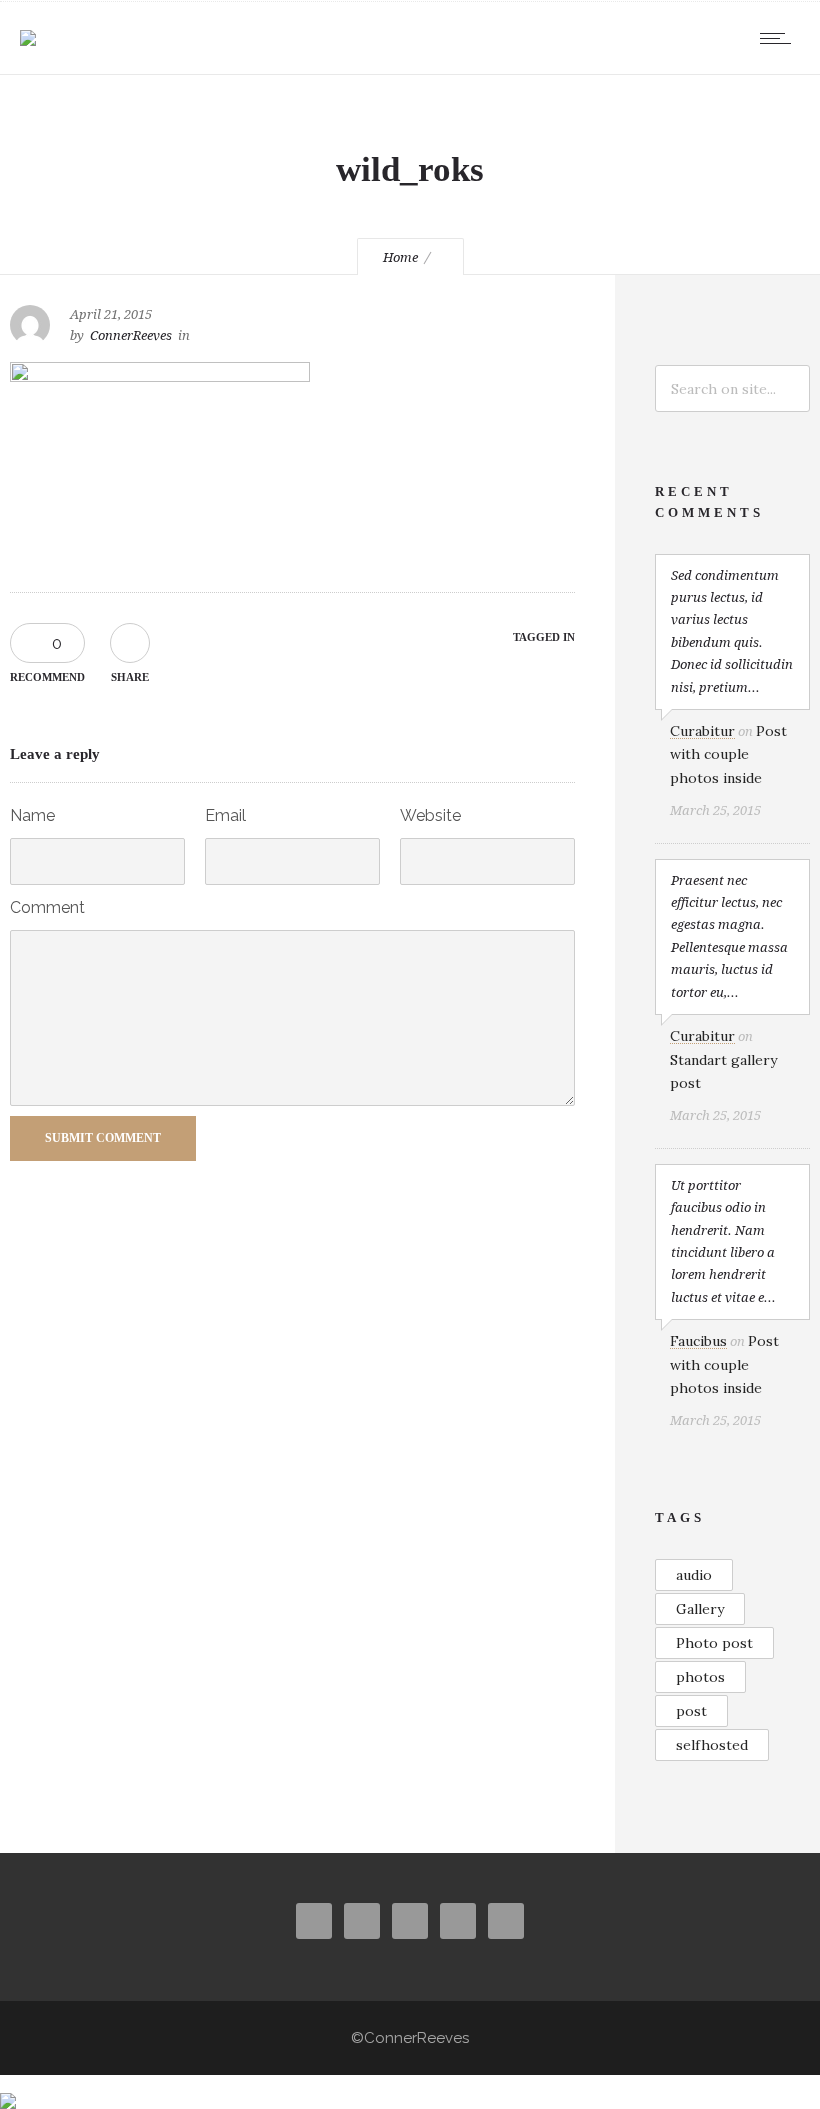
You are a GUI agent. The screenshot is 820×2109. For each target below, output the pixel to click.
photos (700, 1677)
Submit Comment (103, 1138)
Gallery (700, 1609)
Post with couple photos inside (728, 754)
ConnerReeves (131, 335)
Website (430, 815)
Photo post (714, 1643)
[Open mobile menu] (780, 38)
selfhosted (712, 1745)
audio (694, 1575)
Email (225, 815)
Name (32, 815)
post (691, 1711)
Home (400, 257)
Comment (47, 907)
